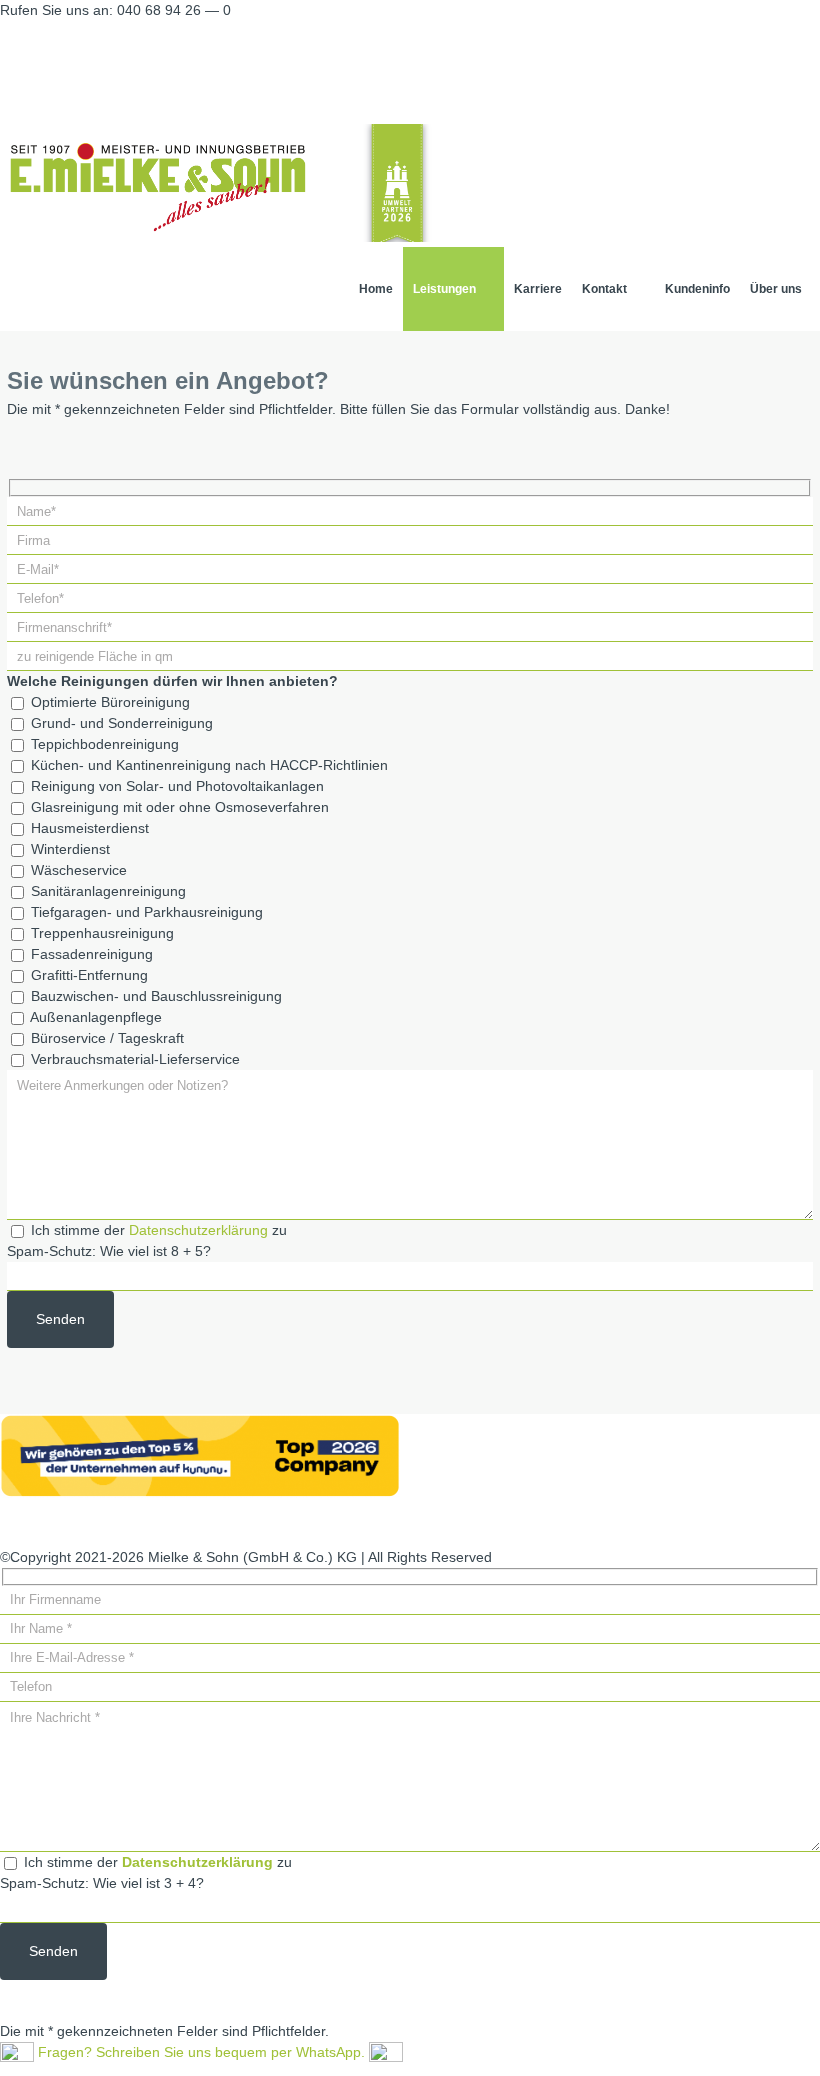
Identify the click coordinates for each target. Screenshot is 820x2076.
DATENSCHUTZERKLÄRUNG (487, 1523)
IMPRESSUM (330, 1523)
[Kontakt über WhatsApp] (386, 2052)
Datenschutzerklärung (198, 1230)
